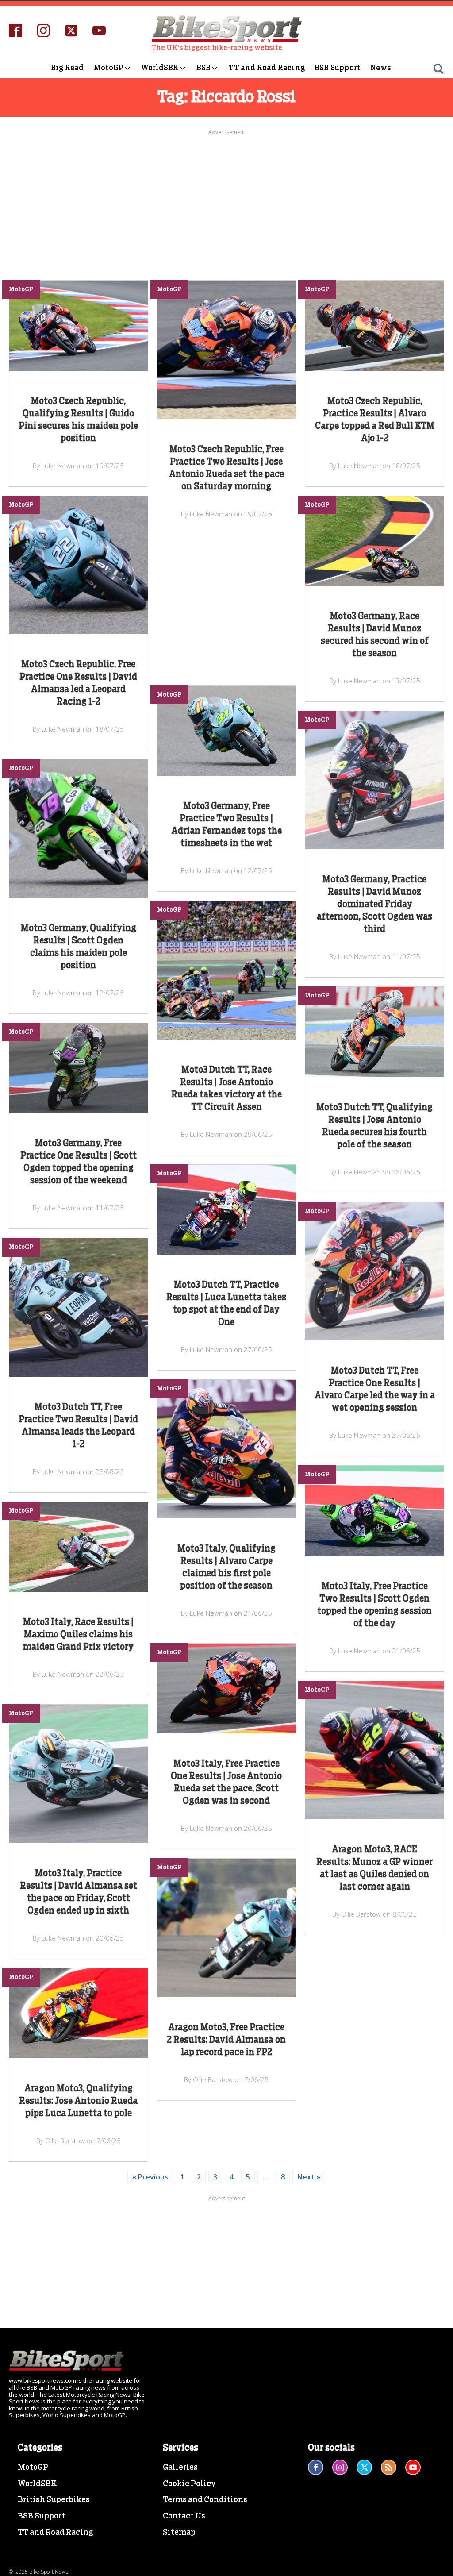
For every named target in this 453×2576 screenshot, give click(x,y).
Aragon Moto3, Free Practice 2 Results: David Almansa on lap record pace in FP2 (226, 2040)
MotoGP (109, 68)
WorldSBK (160, 68)
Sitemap (179, 2533)
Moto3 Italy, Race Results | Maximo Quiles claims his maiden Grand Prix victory (78, 1635)
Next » (309, 2177)
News (381, 68)
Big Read (67, 68)
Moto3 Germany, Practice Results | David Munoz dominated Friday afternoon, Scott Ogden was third (374, 905)
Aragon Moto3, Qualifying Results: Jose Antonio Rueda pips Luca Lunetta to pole (78, 2101)
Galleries (180, 2468)
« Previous (150, 2177)
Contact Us (184, 2516)
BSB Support (338, 68)
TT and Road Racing (267, 68)
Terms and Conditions (205, 2500)
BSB (204, 68)
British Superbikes (54, 2500)
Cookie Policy (189, 2484)
